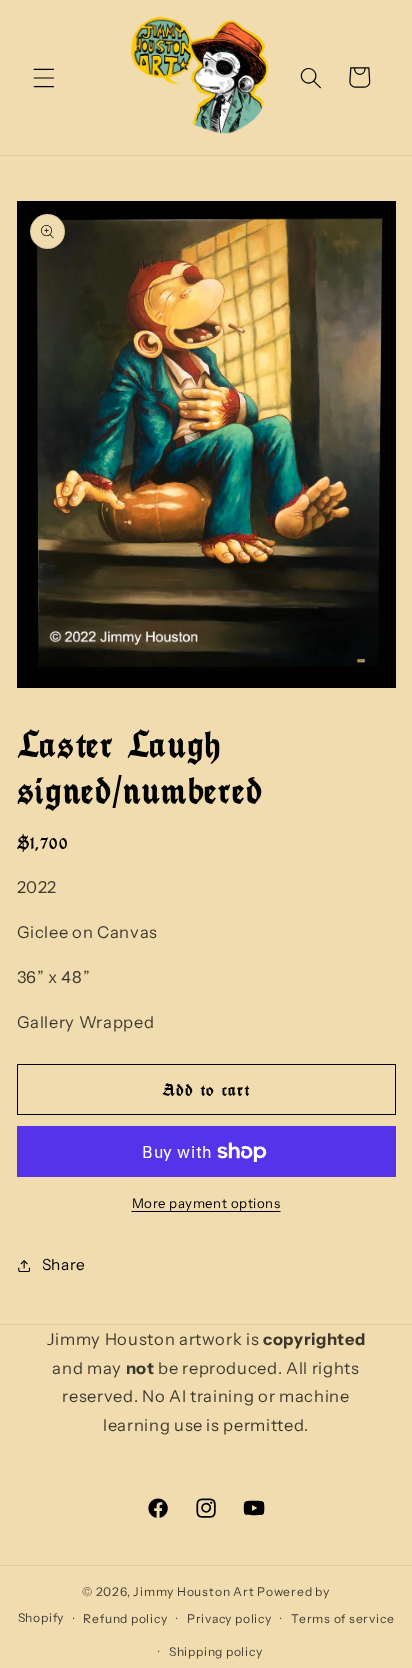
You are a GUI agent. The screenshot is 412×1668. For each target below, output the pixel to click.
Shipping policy (216, 1651)
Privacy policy (229, 1618)
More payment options (206, 1203)
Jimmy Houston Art (193, 1591)
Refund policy (125, 1618)
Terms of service (342, 1618)
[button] (44, 77)
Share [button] (64, 1264)
